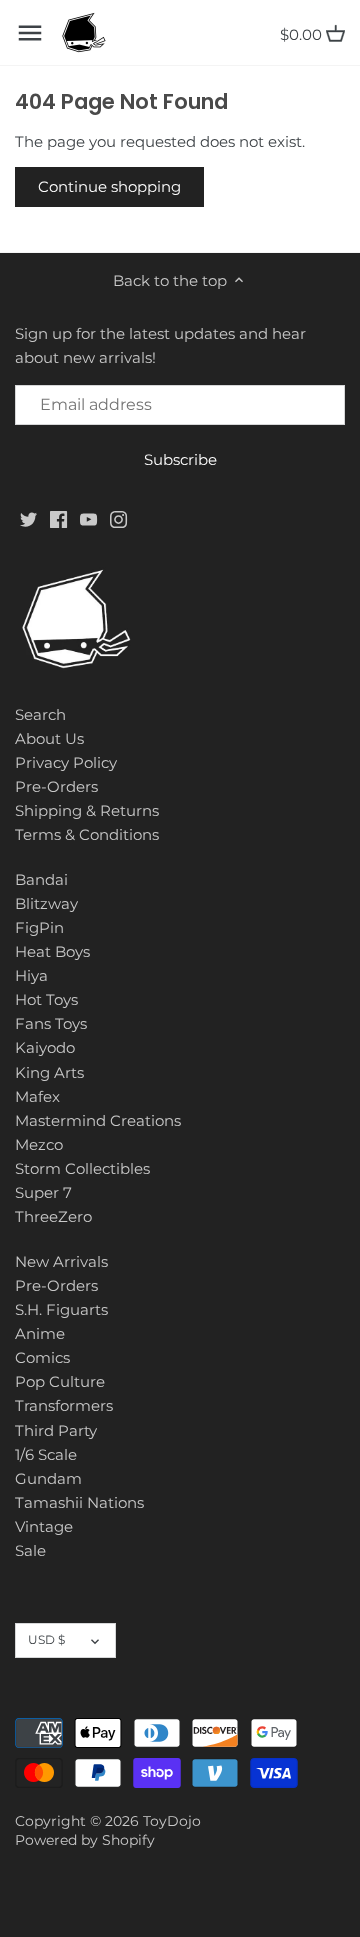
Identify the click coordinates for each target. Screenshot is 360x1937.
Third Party (56, 1430)
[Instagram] (118, 518)
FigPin (39, 927)
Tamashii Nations (79, 1502)
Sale (30, 1550)
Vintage (44, 1526)
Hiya (31, 975)
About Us (49, 738)
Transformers (64, 1405)
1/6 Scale (46, 1454)
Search (40, 714)
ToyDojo (172, 1821)
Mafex (37, 1096)
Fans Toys (51, 1023)
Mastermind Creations (98, 1120)
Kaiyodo (45, 1047)
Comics (42, 1357)
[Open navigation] (30, 33)
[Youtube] (88, 518)
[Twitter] (28, 518)
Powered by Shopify (85, 1840)
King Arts (49, 1072)
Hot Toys (46, 999)
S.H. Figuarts (61, 1309)
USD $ (46, 1639)
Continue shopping (109, 186)
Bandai (41, 879)
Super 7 (43, 1192)
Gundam (48, 1478)
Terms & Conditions (87, 834)
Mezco (39, 1144)
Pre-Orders (56, 786)
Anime (40, 1333)
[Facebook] (58, 518)
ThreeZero (53, 1216)
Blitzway (46, 903)
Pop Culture (60, 1381)
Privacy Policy (66, 762)
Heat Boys (52, 951)
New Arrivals (61, 1261)
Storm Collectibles (82, 1168)
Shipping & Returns (87, 810)
